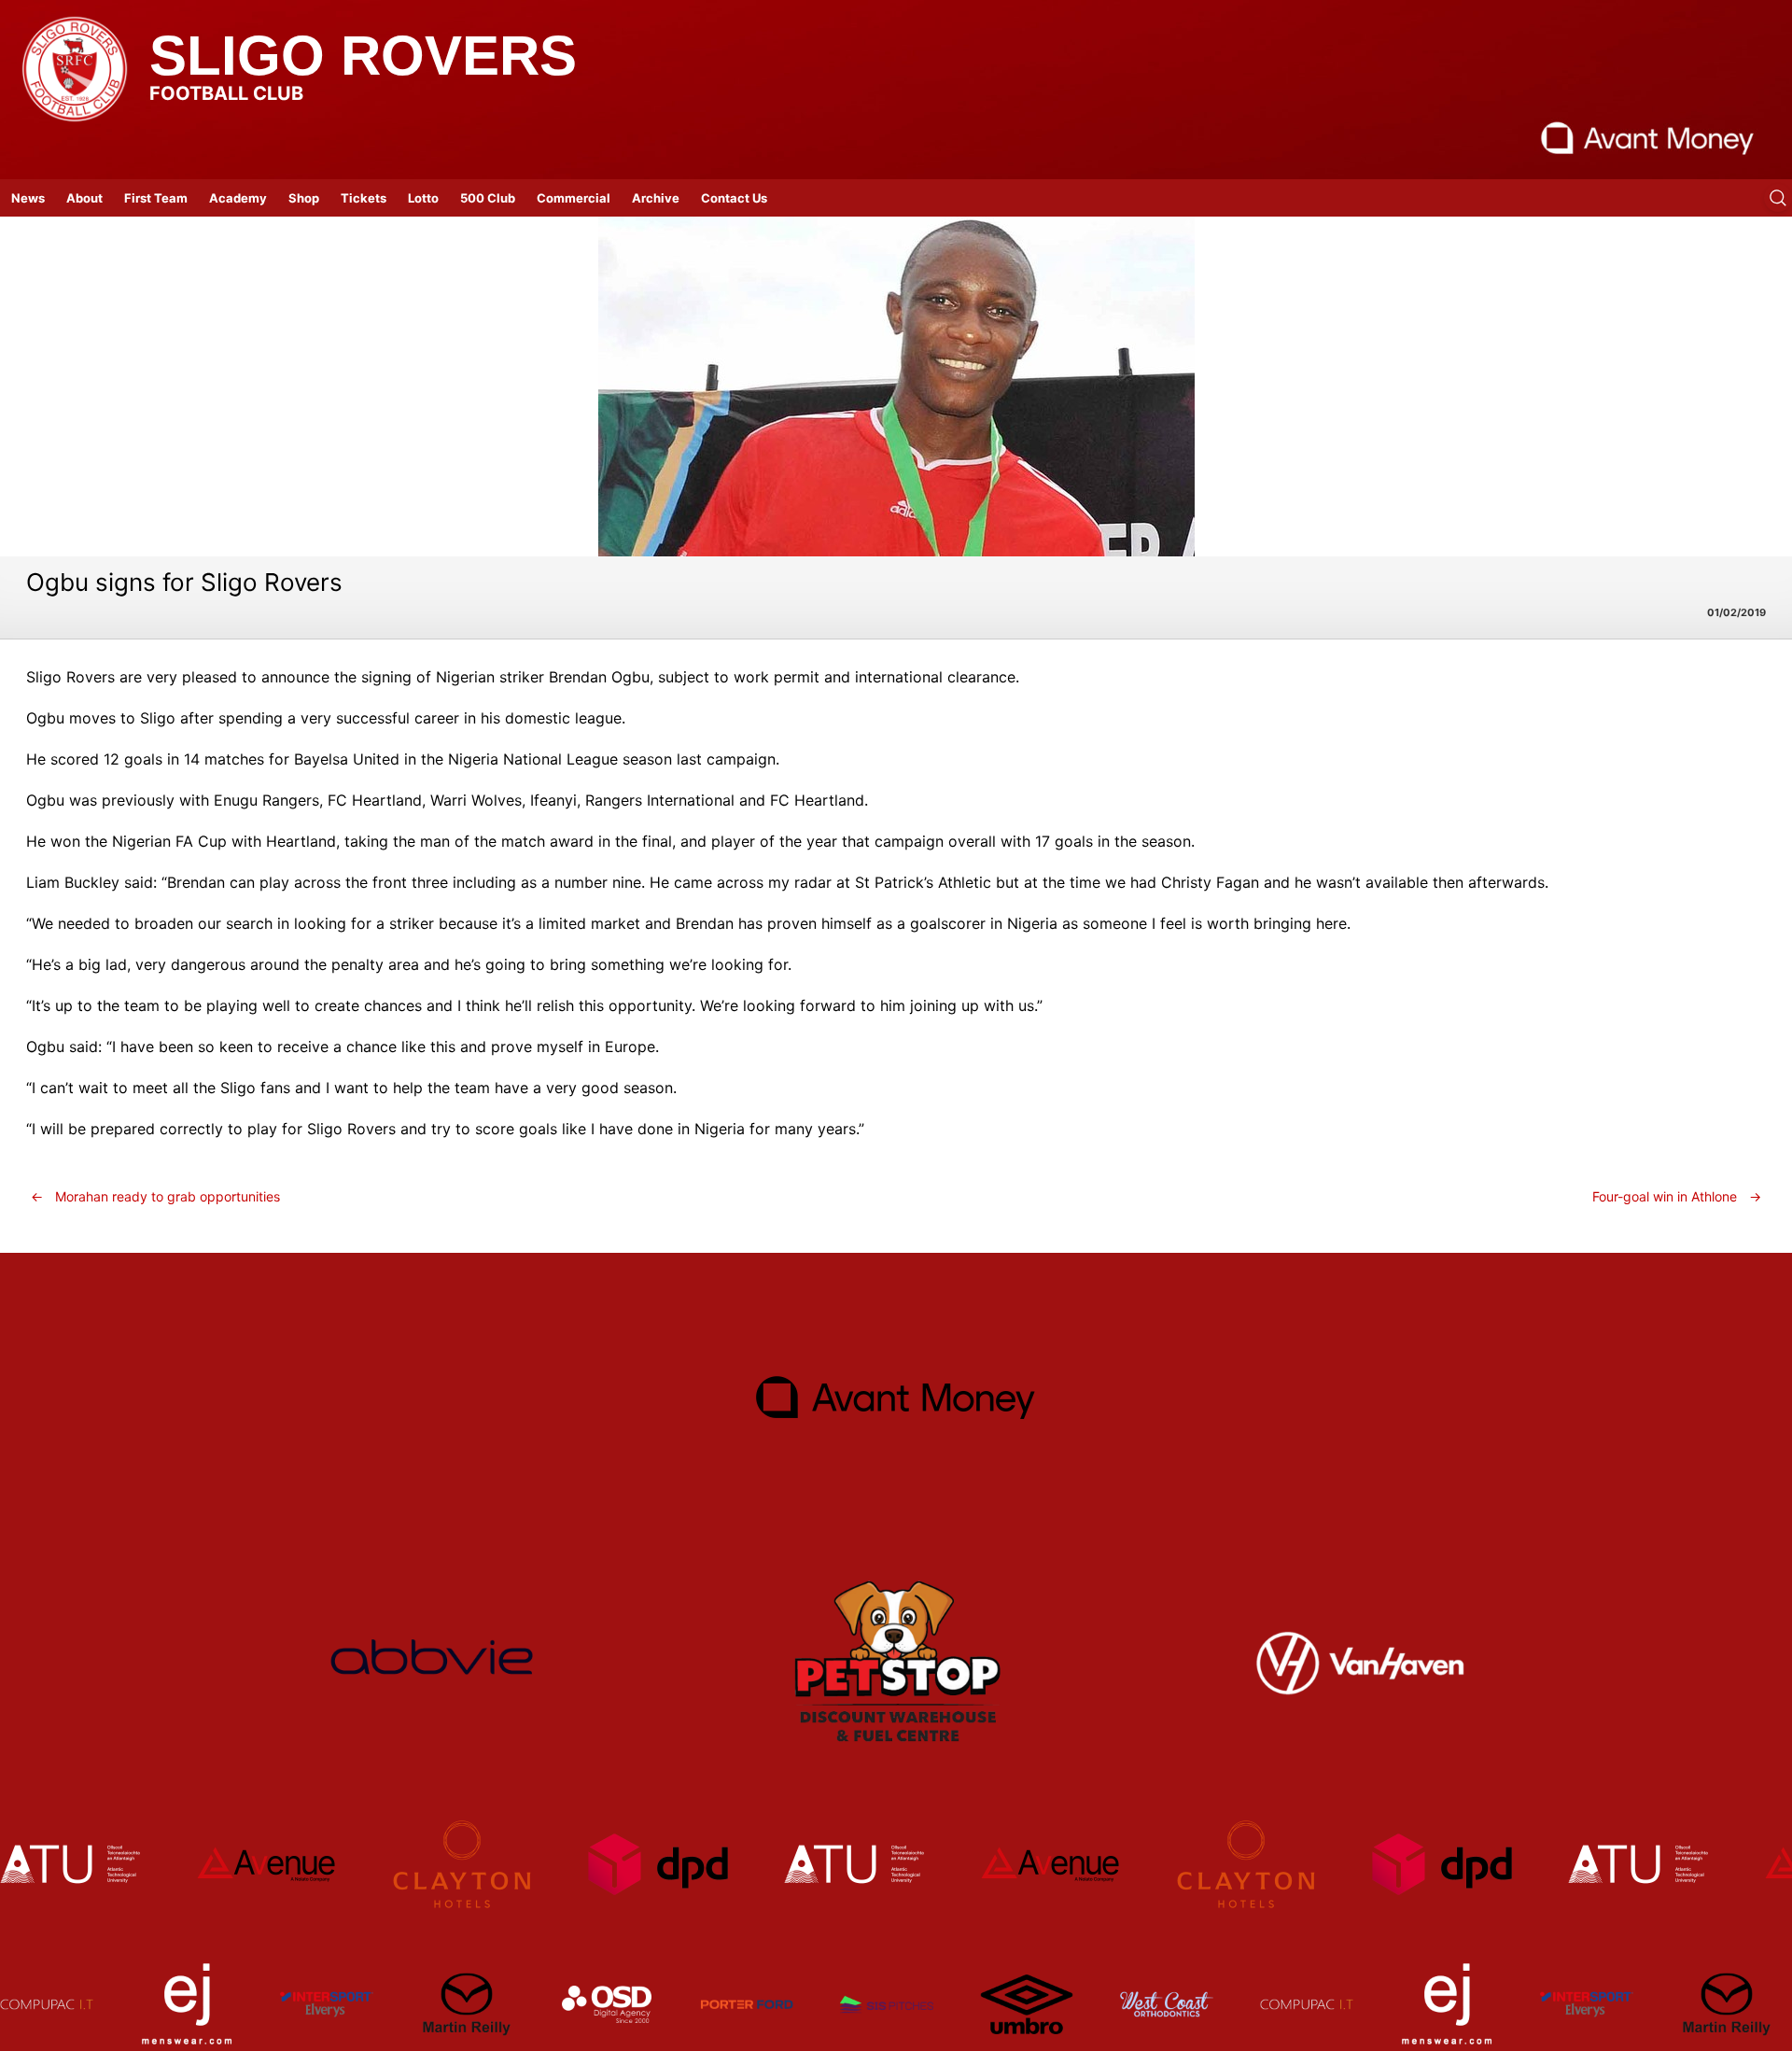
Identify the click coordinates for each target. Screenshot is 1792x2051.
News (28, 198)
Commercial (574, 198)
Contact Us (734, 198)
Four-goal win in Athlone (1677, 1196)
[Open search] (1778, 198)
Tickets (364, 198)
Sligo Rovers (363, 56)
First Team (156, 198)
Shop (304, 198)
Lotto (423, 198)
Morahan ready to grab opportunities (155, 1196)
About (84, 198)
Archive (656, 198)
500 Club (488, 198)
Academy (238, 198)
